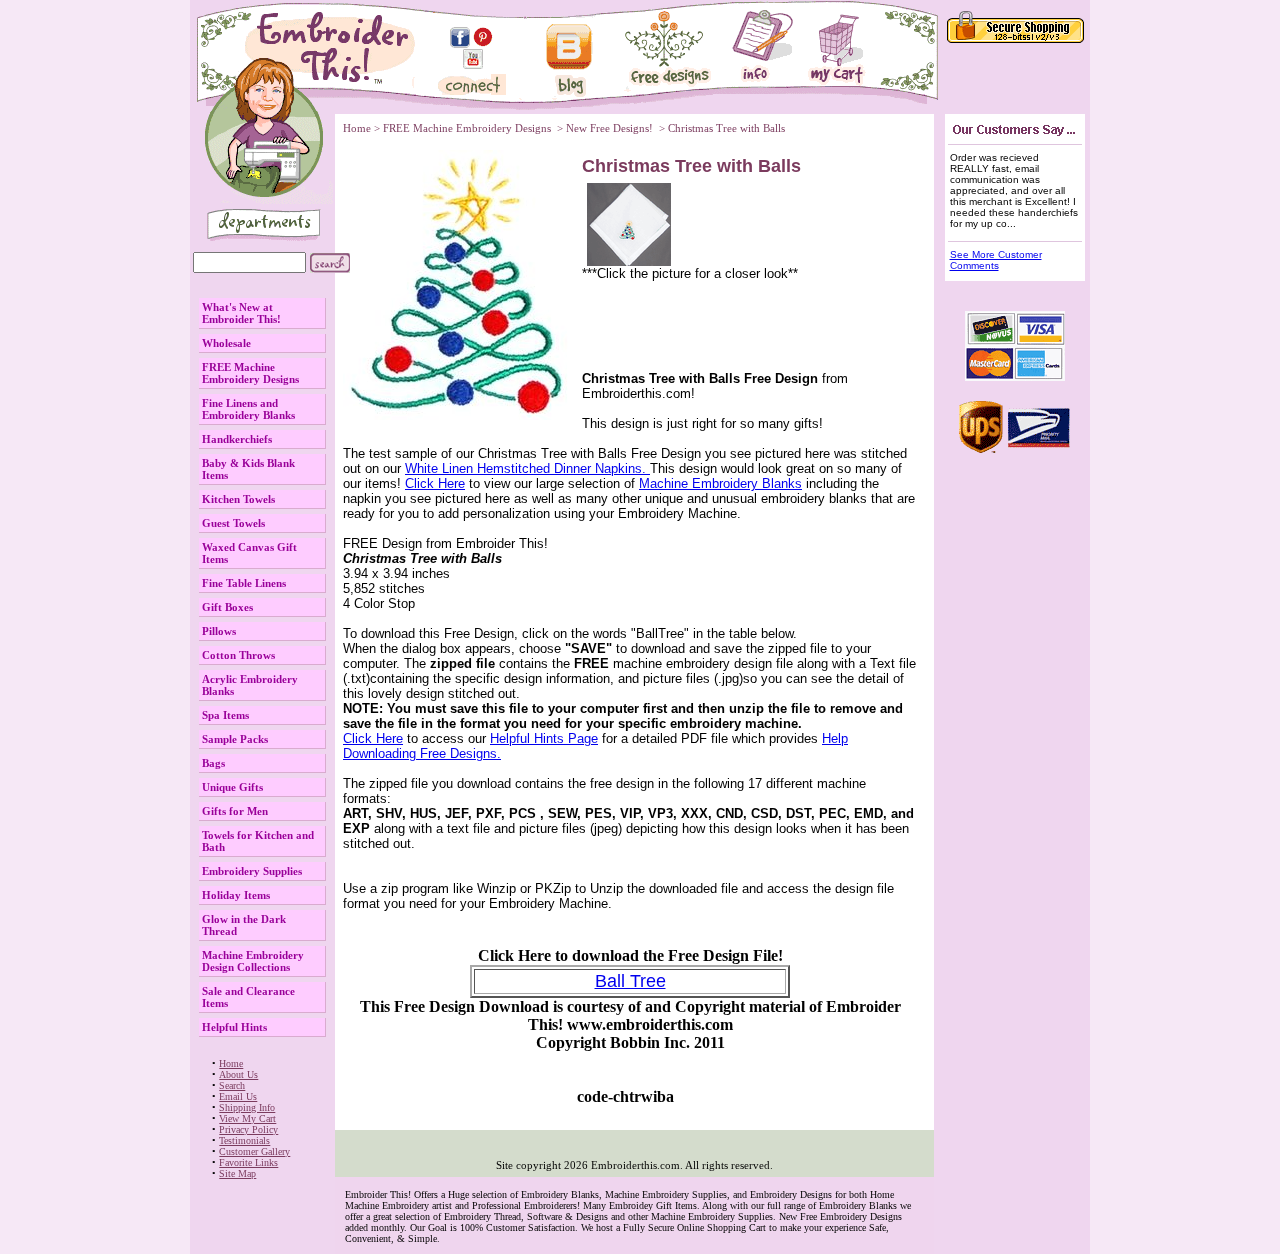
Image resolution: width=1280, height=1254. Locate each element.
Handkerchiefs (237, 439)
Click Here (435, 483)
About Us (238, 1074)
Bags (213, 763)
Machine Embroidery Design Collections (253, 961)
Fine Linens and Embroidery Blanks (248, 409)
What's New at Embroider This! (241, 313)
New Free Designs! (611, 128)
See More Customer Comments (996, 260)
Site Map (237, 1173)
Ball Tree (630, 981)
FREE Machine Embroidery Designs (250, 373)
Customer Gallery (254, 1151)
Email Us (238, 1096)
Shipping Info (247, 1107)
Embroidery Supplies (252, 871)
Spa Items (225, 715)
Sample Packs (235, 739)
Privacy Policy (248, 1129)
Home (231, 1063)
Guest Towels (233, 523)
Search (232, 1085)
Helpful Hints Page (544, 738)
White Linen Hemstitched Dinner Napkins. (527, 468)
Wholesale (226, 343)
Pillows (219, 631)
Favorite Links (248, 1162)
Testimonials (244, 1140)
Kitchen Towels (238, 499)
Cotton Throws (238, 655)
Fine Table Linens (244, 583)
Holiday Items (236, 895)
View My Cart (247, 1118)
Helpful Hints (234, 1027)
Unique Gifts (232, 787)
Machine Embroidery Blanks (720, 483)
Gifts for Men (235, 811)
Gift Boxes (227, 607)
